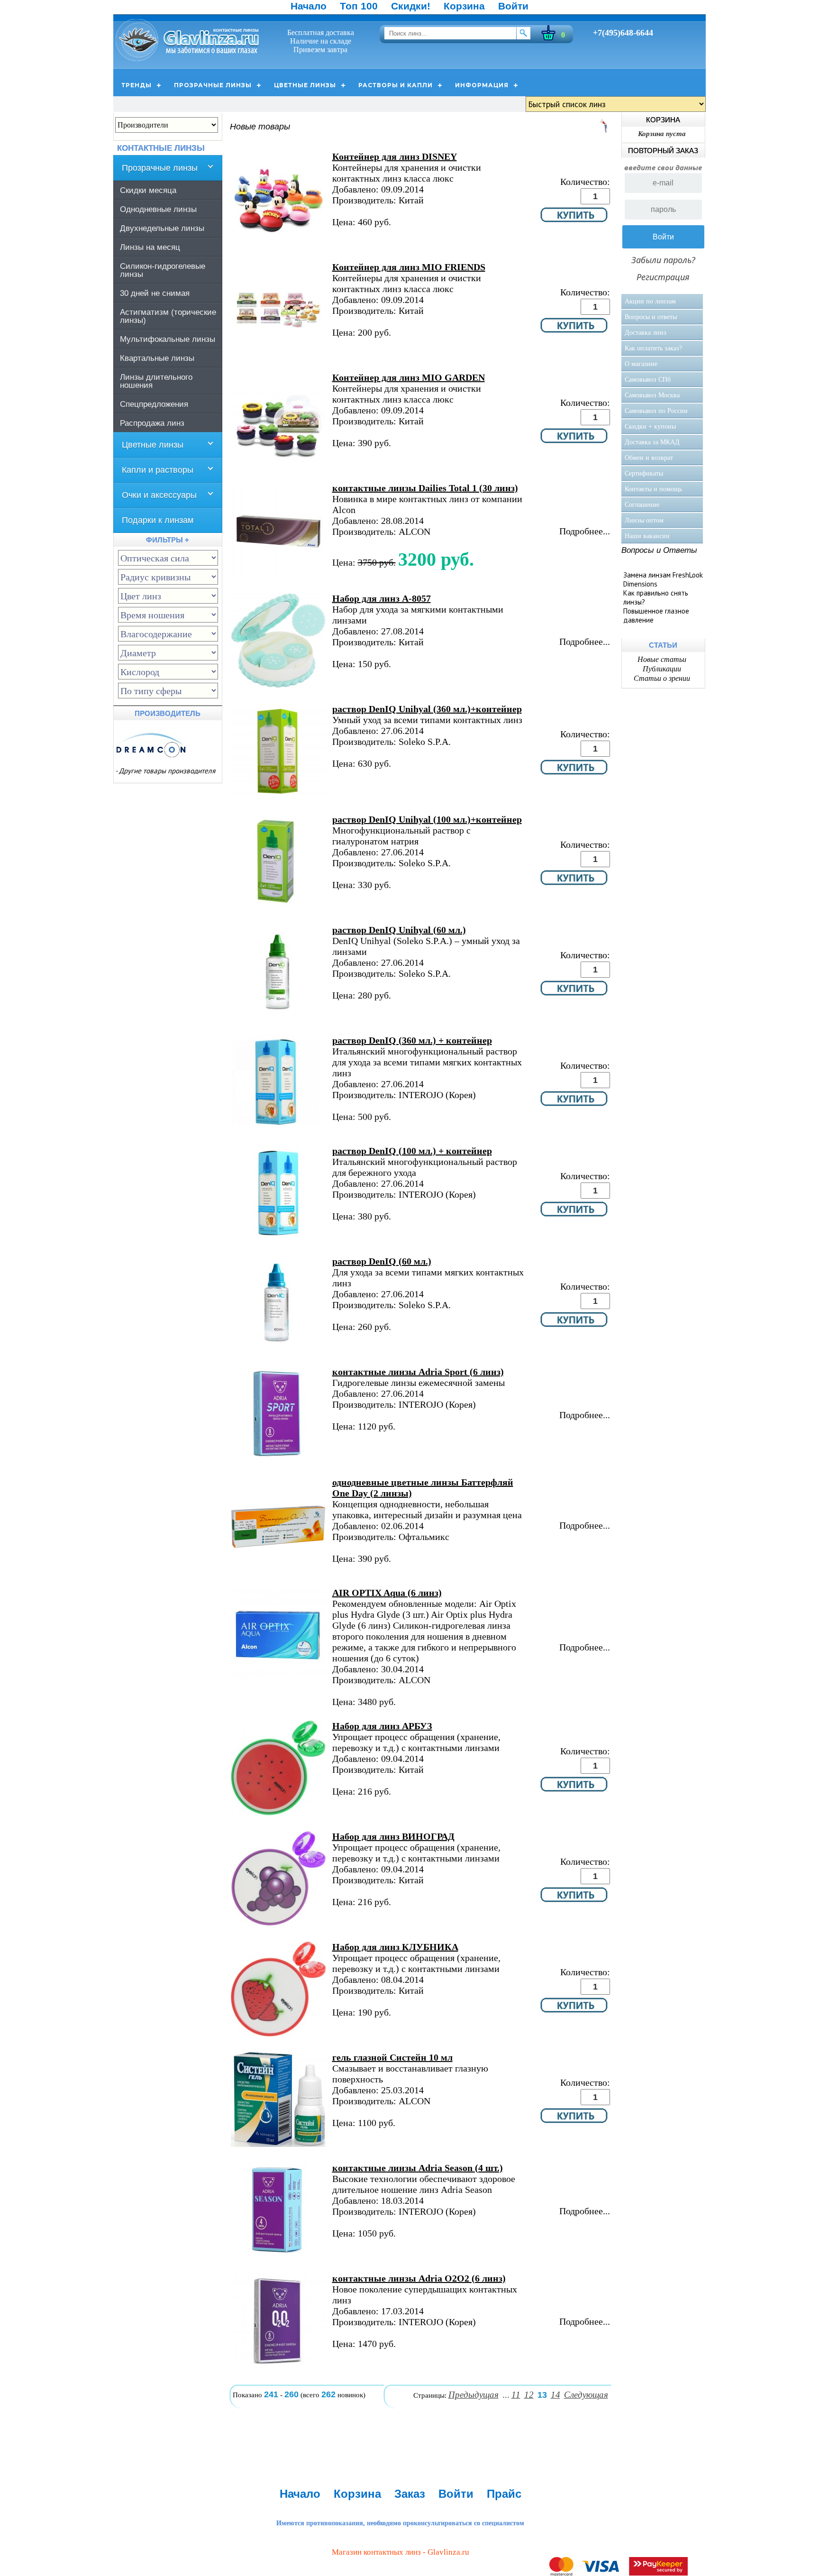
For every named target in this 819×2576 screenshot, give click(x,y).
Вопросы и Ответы (659, 550)
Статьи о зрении (662, 678)
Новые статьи (662, 659)
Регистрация (663, 277)
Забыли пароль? (663, 260)
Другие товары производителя (167, 771)
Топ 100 (359, 6)
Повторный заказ (663, 151)
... (506, 2395)
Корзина (464, 6)
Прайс (504, 2494)
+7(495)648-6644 (623, 33)
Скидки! (411, 6)
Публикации (662, 669)
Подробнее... (585, 531)
